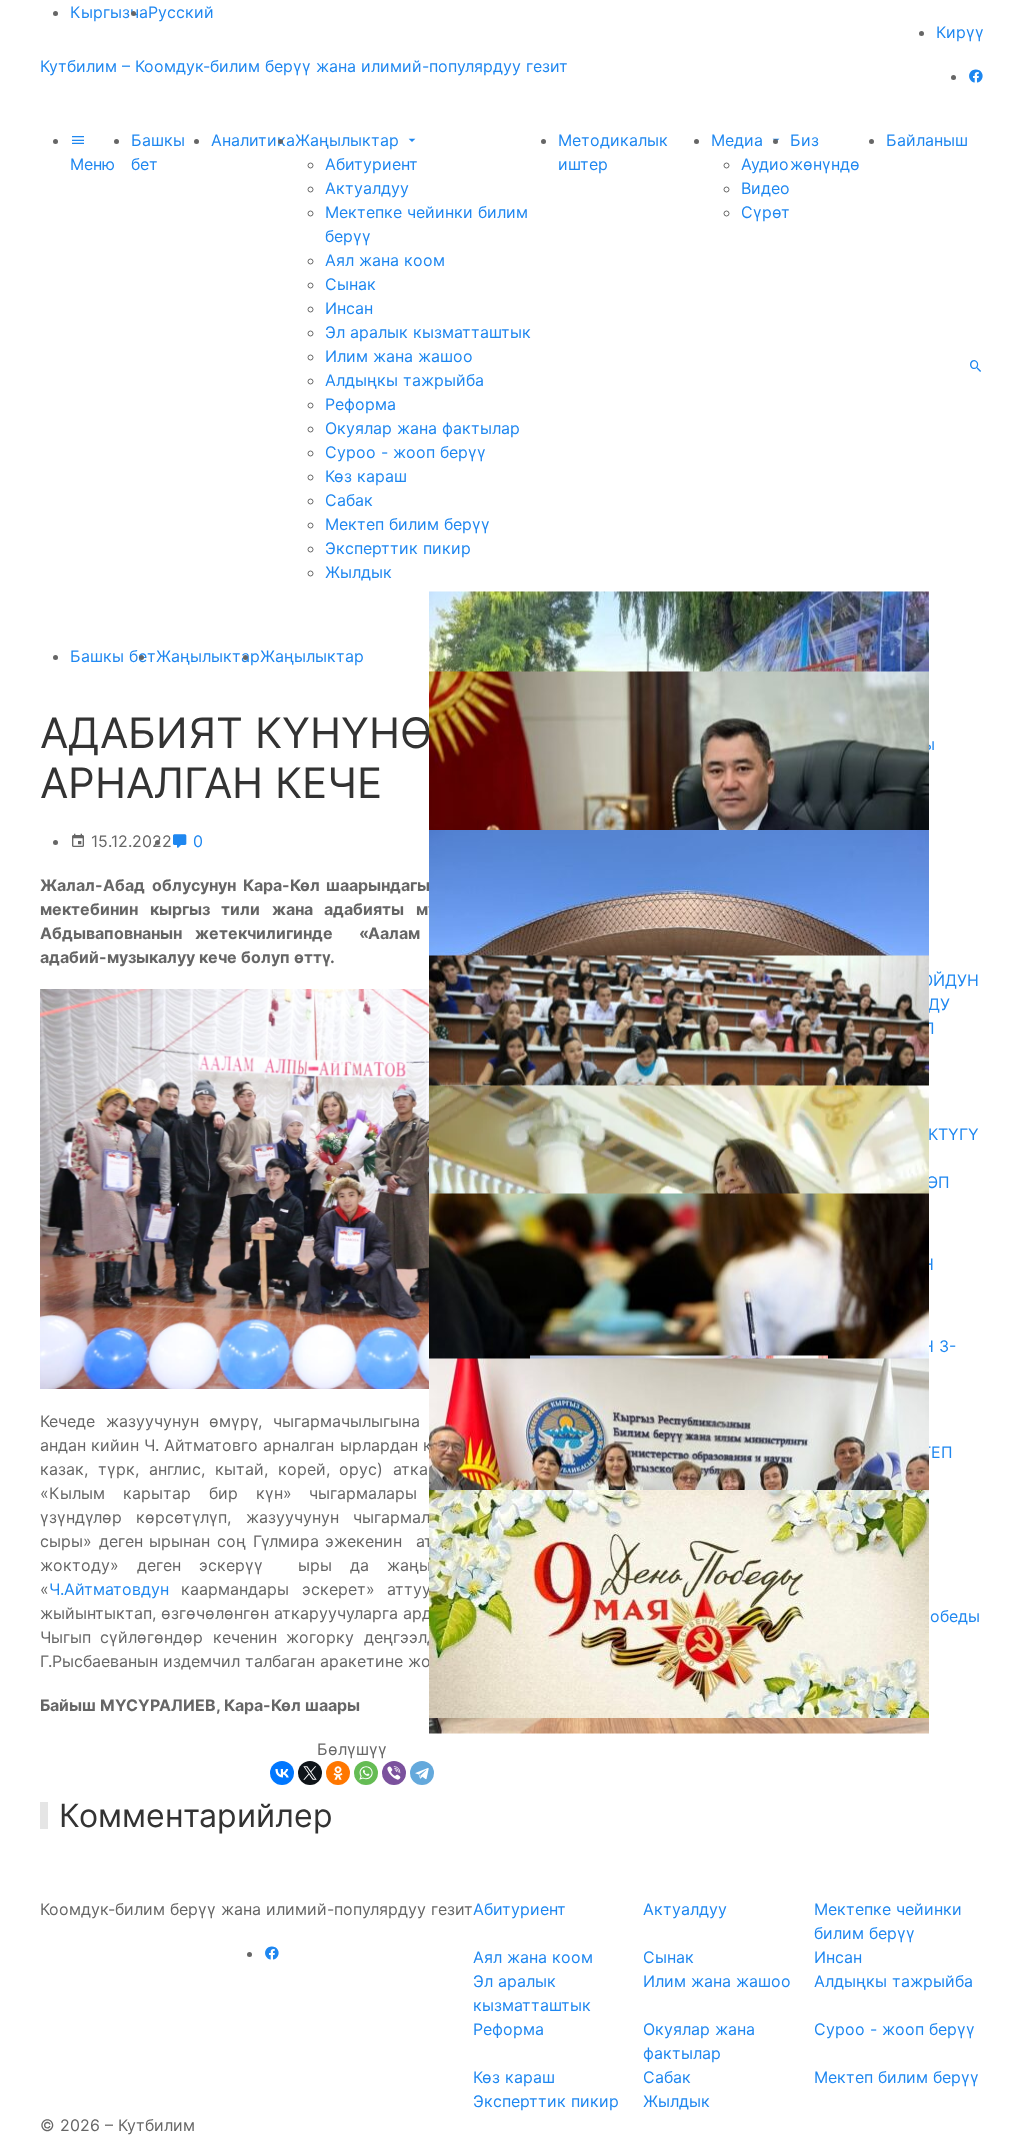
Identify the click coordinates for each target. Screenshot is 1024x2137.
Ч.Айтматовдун (109, 1589)
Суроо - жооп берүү (405, 452)
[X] (310, 1773)
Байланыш (927, 140)
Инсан (349, 308)
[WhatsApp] (366, 1773)
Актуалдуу (367, 188)
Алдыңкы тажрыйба (404, 380)
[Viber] (394, 1773)
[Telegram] (422, 1773)
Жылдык (358, 572)
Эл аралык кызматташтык (428, 332)
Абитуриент (371, 164)
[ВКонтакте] (282, 1773)
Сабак (349, 500)
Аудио (765, 164)
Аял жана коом (385, 260)
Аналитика (253, 140)
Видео (765, 188)
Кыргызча (109, 12)
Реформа (360, 404)
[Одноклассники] (338, 1773)
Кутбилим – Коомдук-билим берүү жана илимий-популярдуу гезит (304, 66)
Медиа (739, 140)
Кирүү (960, 32)
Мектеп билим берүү (407, 524)
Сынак (350, 284)
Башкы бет (113, 656)
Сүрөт (765, 212)
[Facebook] (976, 76)
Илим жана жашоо (399, 356)
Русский (181, 12)
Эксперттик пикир (398, 548)
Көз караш (366, 476)
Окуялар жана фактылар (422, 428)
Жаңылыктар (349, 140)
